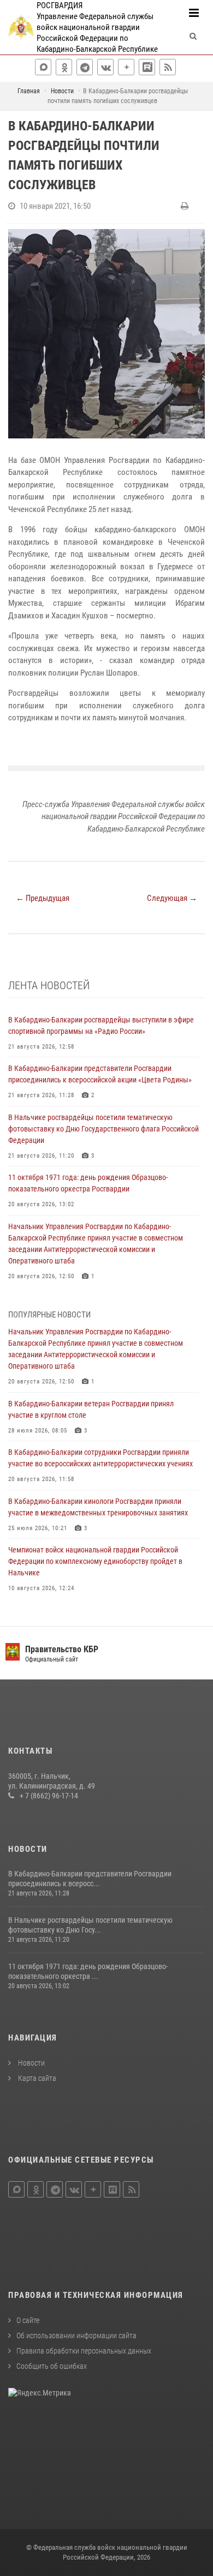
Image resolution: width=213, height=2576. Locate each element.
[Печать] (186, 206)
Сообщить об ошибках (52, 2366)
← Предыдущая (43, 898)
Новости (31, 2063)
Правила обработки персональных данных (84, 2351)
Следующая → (172, 898)
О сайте (28, 2320)
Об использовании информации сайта (76, 2336)
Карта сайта (36, 2078)
